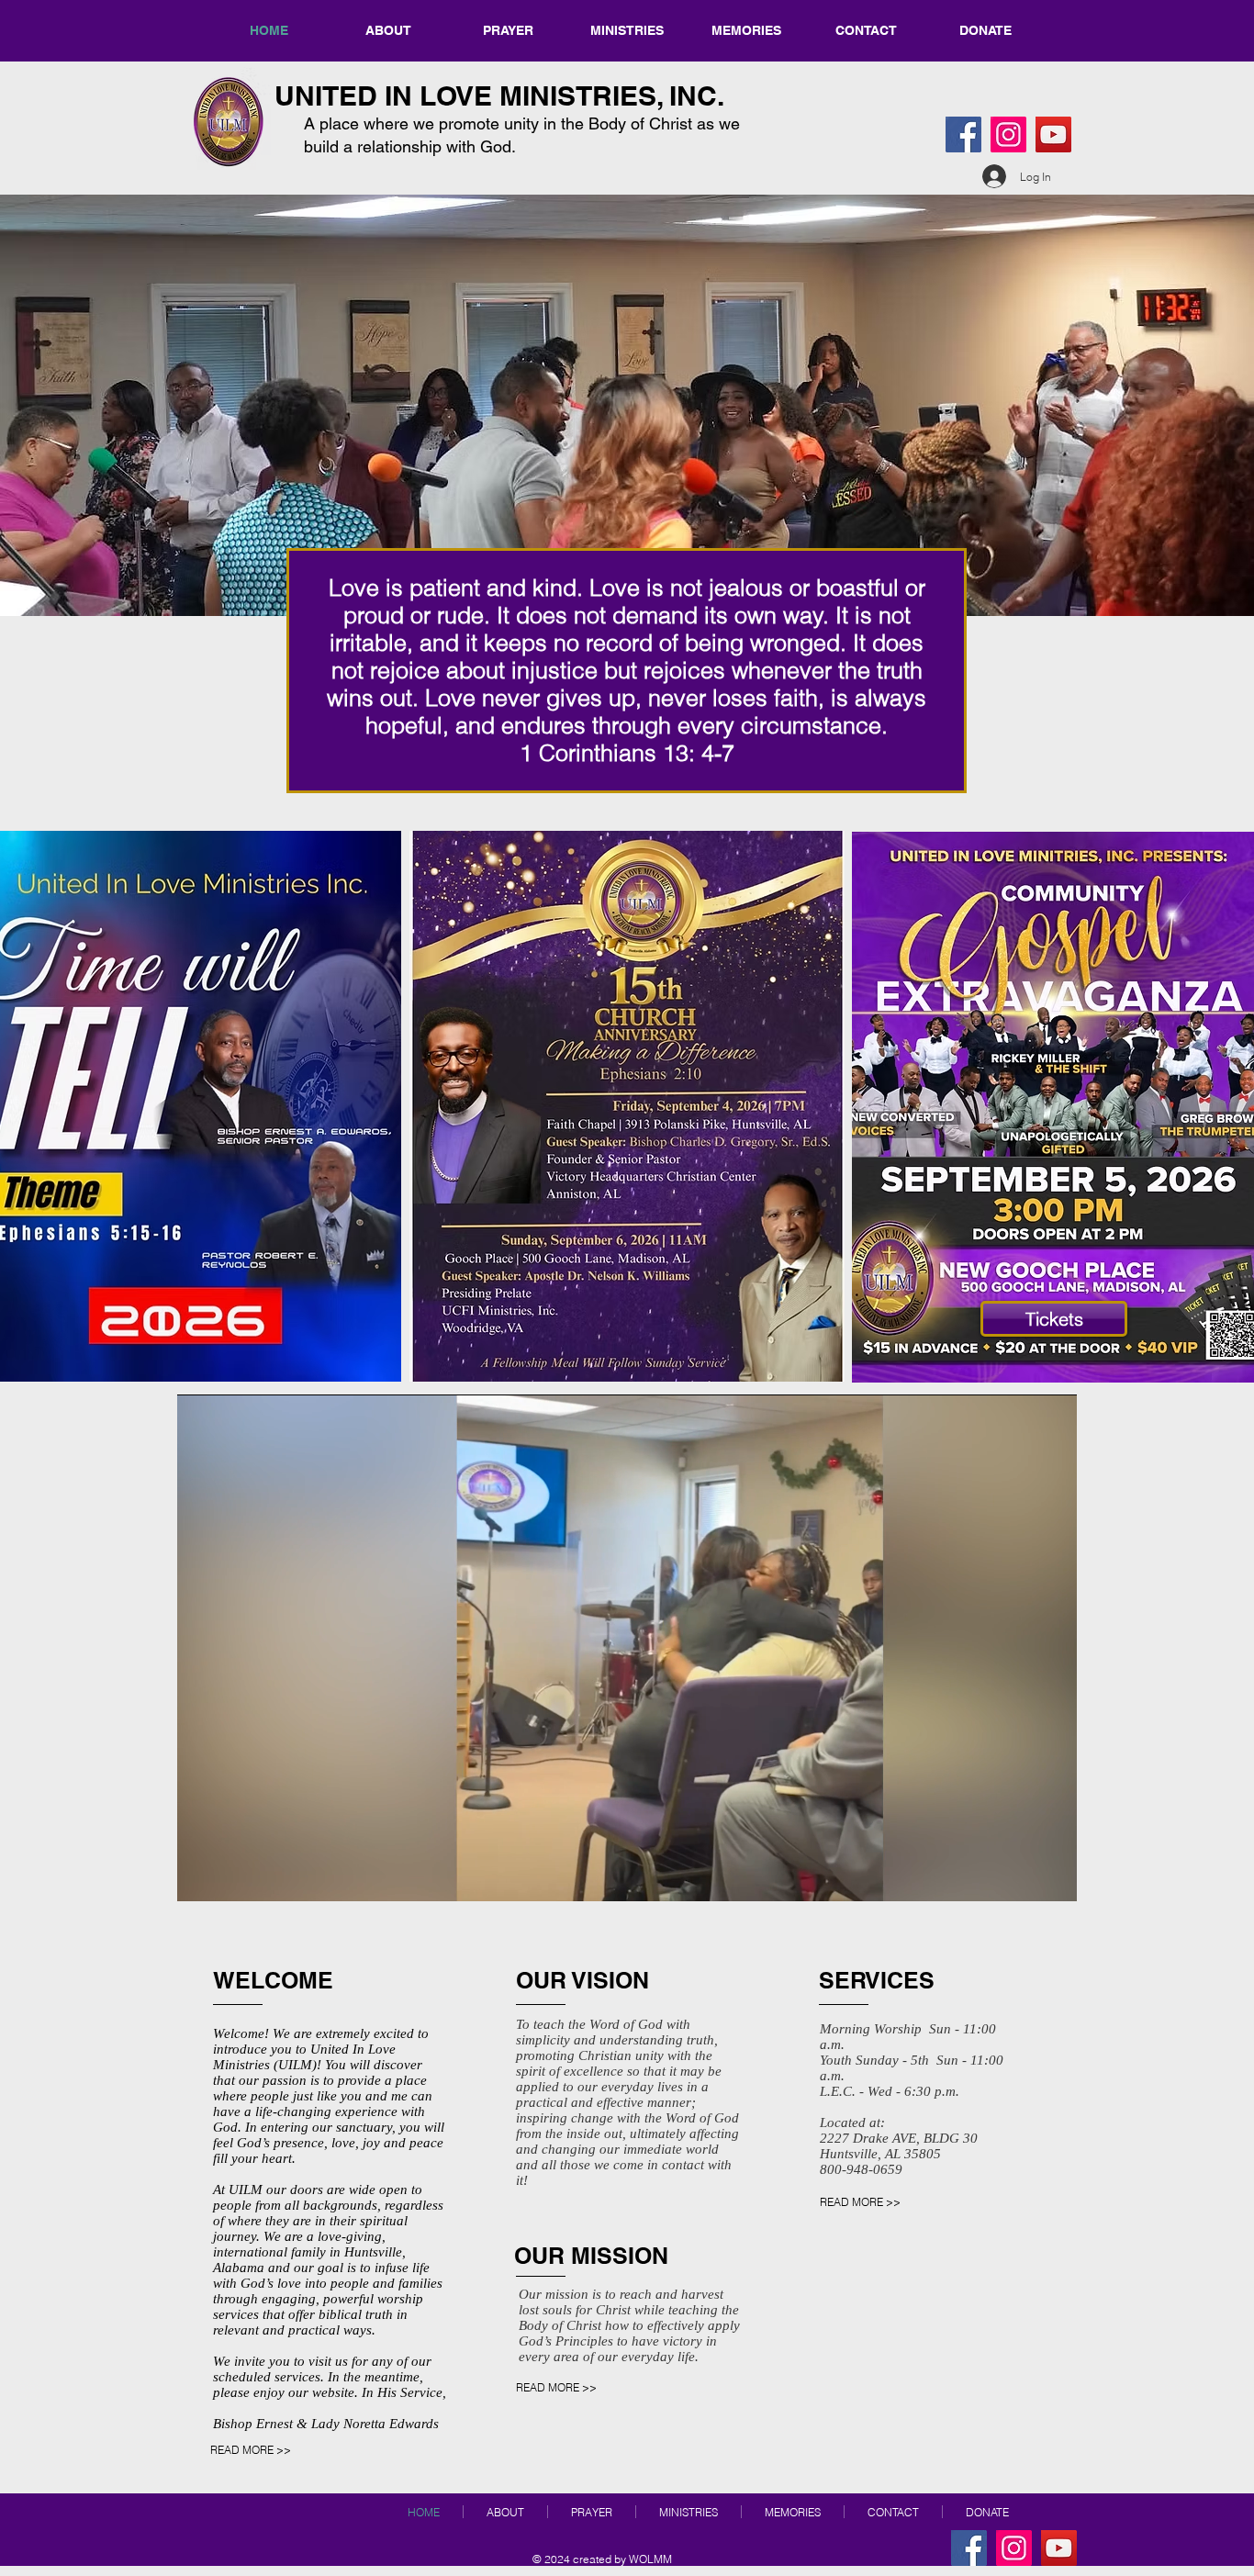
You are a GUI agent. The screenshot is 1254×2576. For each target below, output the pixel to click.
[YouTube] (1053, 134)
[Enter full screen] (1052, 1876)
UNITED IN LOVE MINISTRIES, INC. (499, 95)
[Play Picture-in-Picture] (1021, 1876)
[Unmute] (232, 1876)
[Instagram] (1008, 134)
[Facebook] (963, 134)
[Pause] (201, 1876)
